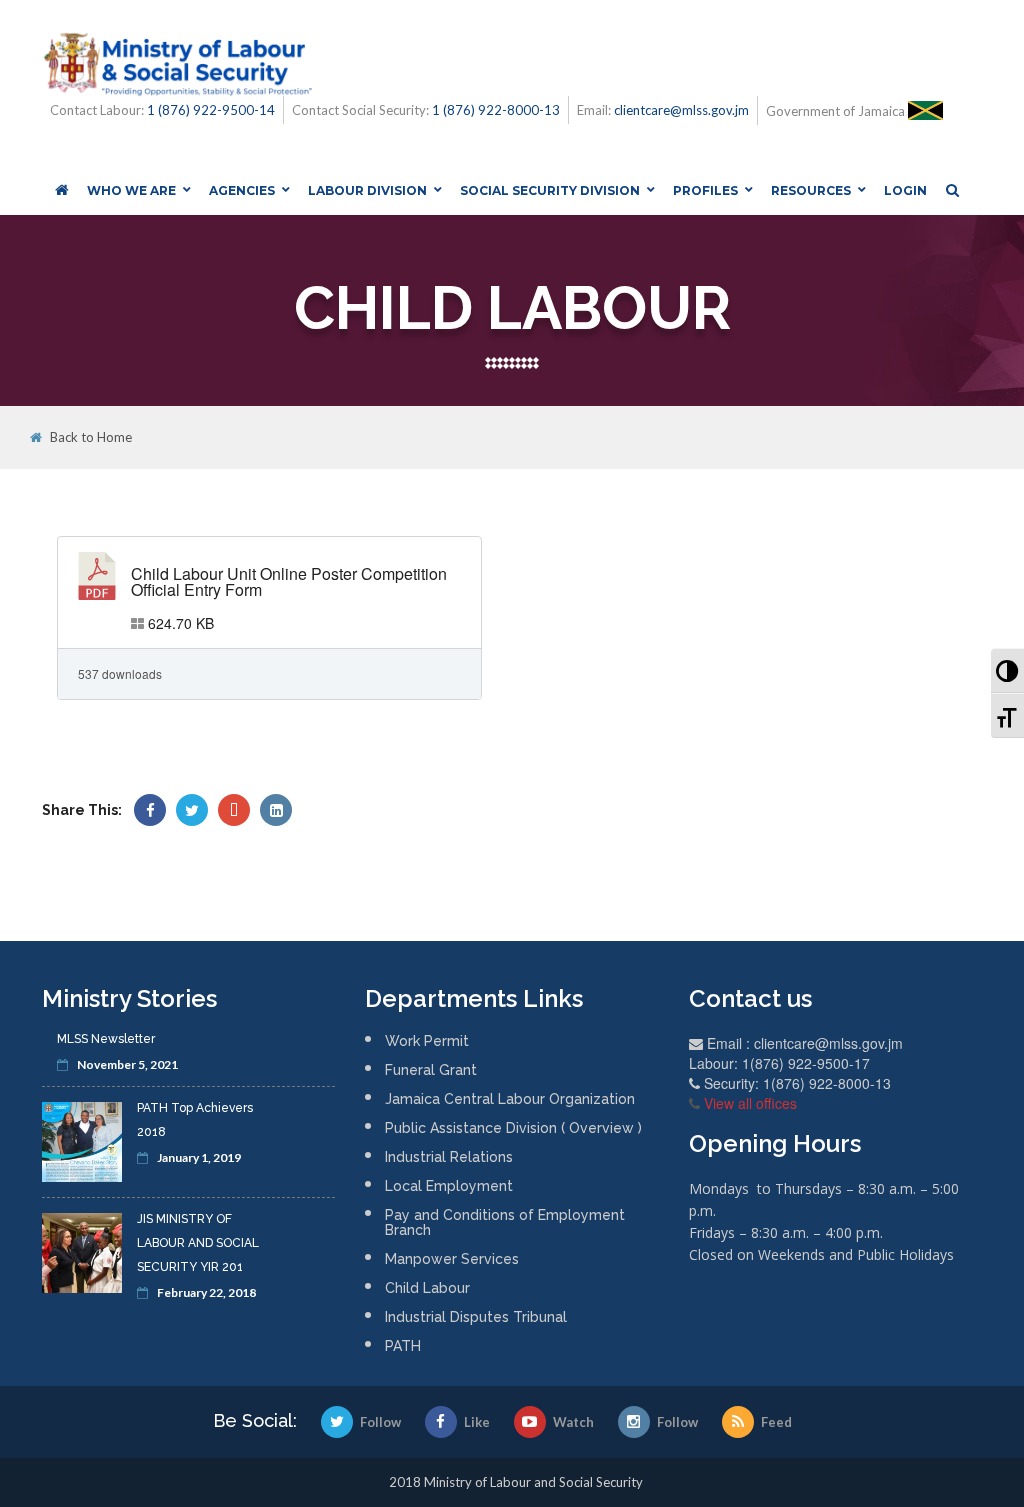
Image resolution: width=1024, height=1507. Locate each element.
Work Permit (427, 1041)
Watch (573, 1422)
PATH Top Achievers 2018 (195, 1120)
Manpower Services (452, 1259)
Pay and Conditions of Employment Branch (505, 1222)
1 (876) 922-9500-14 (211, 110)
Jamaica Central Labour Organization (510, 1099)
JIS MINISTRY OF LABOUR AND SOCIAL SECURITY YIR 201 (198, 1243)
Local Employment (449, 1186)
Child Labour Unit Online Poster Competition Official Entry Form (289, 581)
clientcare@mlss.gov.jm (681, 110)
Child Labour (427, 1288)
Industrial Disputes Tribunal (476, 1317)
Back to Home (91, 437)
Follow (380, 1422)
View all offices (750, 1103)
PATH (403, 1346)
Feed (776, 1422)
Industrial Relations (449, 1157)
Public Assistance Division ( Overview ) (513, 1128)
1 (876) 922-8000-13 (496, 110)
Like (477, 1422)
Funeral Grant (431, 1070)
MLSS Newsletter (106, 1039)
